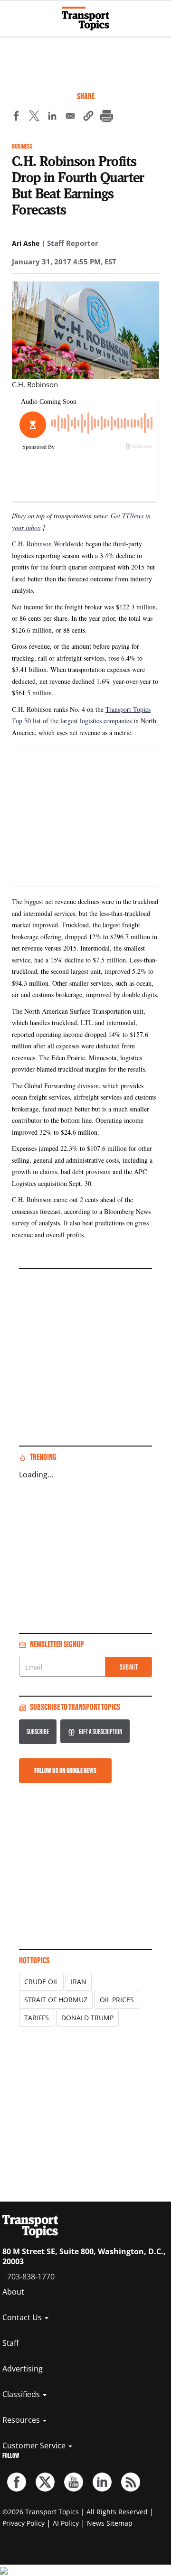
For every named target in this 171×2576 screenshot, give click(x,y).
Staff (11, 2343)
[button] (88, 117)
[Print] (106, 117)
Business (22, 146)
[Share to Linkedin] (52, 117)
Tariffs (37, 2018)
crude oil (41, 1982)
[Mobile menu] (12, 14)
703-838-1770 (31, 2277)
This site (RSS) (131, 2482)
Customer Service (35, 2445)
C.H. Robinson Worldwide (47, 544)
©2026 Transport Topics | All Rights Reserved (75, 2512)
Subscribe (38, 1731)
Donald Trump (87, 2018)
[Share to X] (34, 117)
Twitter (45, 2482)
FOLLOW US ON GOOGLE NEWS (65, 1770)
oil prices (117, 2000)
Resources (22, 2420)
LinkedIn (102, 2482)
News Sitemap (110, 2523)
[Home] (85, 19)
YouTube (74, 2482)
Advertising (23, 2369)
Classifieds (22, 2394)
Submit (129, 1667)
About (13, 2292)
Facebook (17, 2482)
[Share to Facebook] (16, 117)
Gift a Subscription (100, 1731)
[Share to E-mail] (70, 117)
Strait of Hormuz (56, 2000)
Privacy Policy (24, 2523)
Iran (79, 1982)
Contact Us (23, 2317)
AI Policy (66, 2523)
